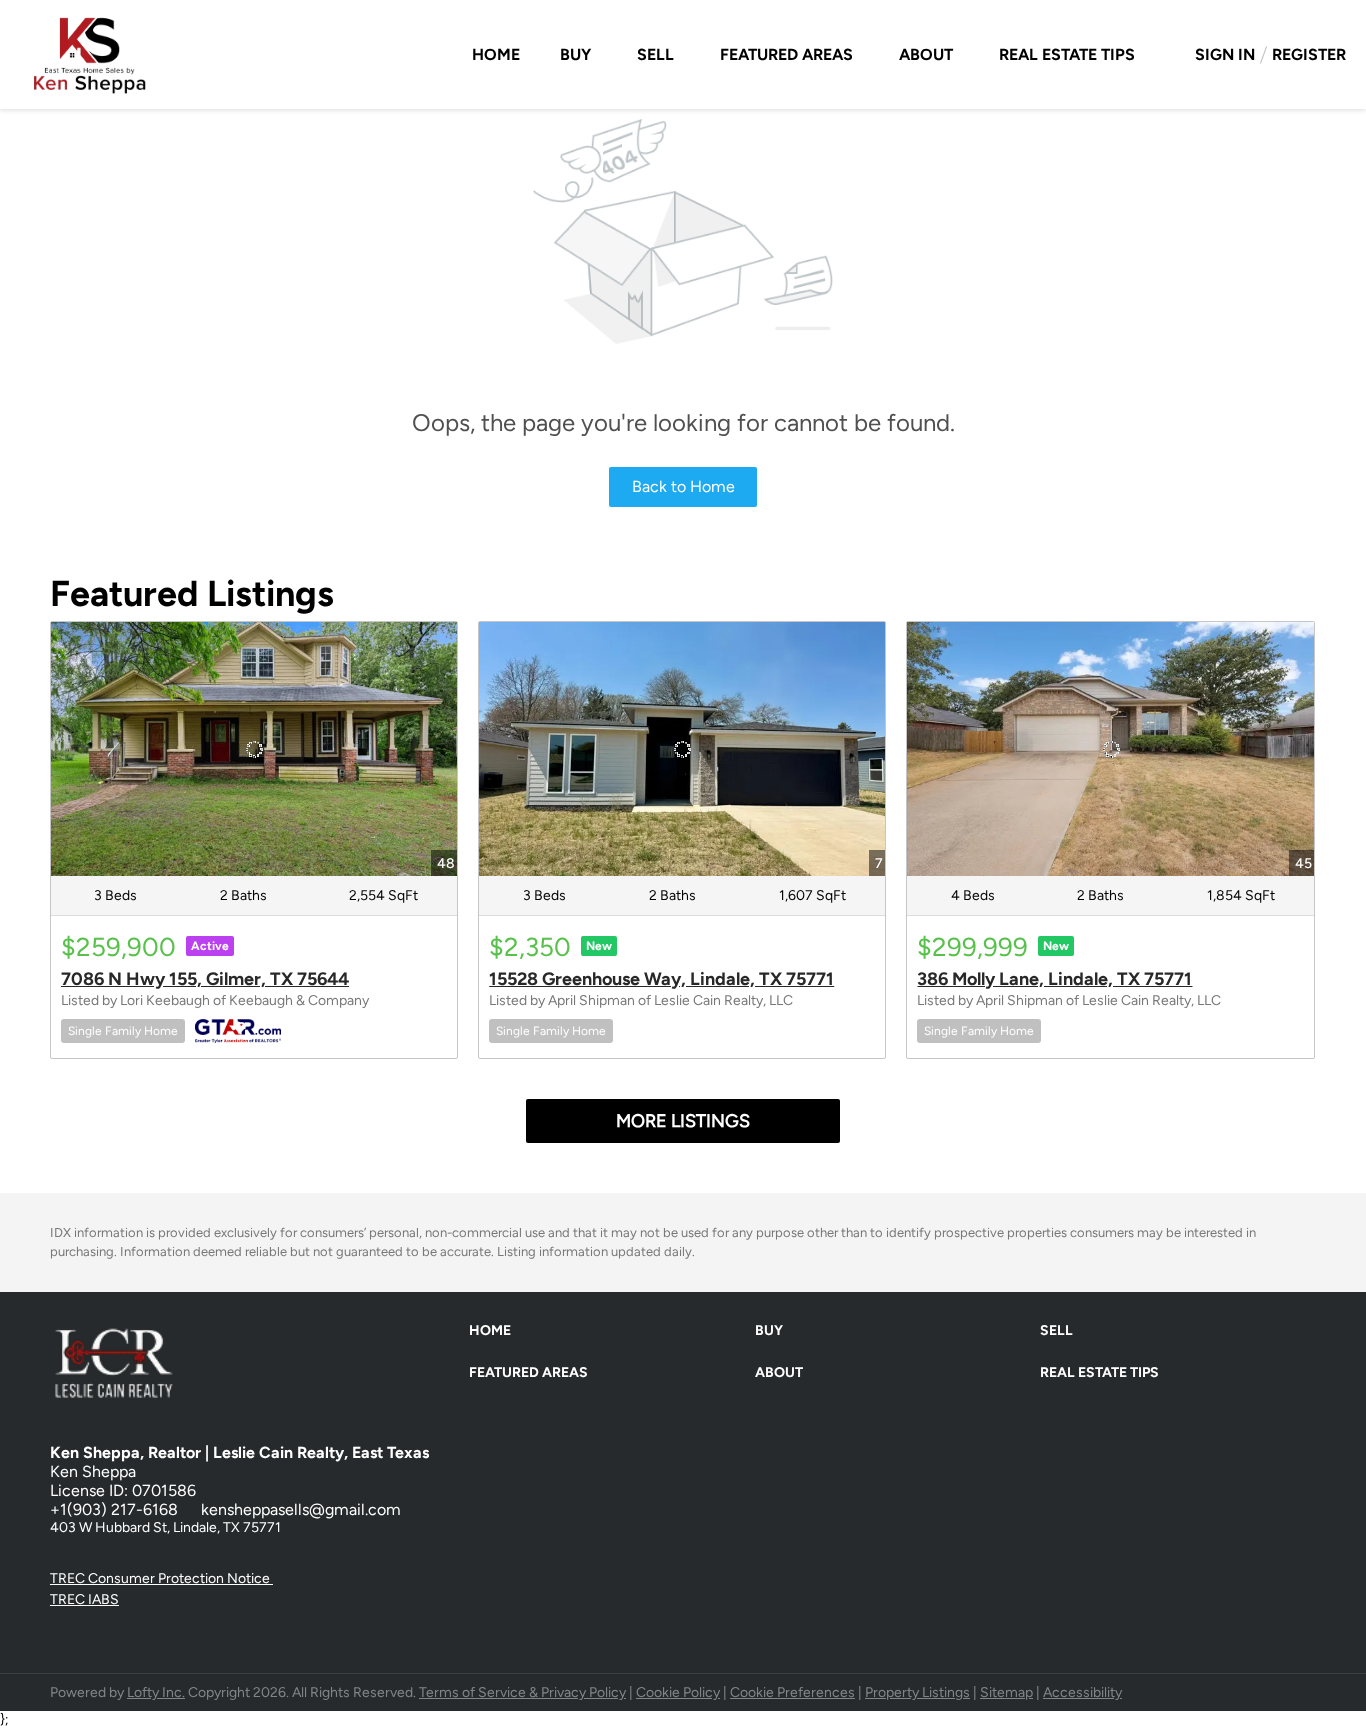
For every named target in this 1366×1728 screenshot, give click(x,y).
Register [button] (1309, 54)
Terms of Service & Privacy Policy (522, 1692)
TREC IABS (84, 1599)
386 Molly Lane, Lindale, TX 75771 (1054, 979)
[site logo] (129, 1389)
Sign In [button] (1225, 54)
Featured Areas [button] (786, 54)
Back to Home (683, 486)
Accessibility (1082, 1692)
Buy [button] (575, 54)
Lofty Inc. (156, 1692)
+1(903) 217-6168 (114, 1509)
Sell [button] (655, 54)
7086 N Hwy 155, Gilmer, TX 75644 (205, 979)
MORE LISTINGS (683, 1121)
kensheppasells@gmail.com (301, 1509)
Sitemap (1006, 1692)
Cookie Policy (678, 1692)
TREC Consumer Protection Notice (161, 1578)
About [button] (926, 54)
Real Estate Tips (1067, 54)
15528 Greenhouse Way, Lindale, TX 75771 (661, 979)
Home (496, 54)
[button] (495, 1335)
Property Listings (917, 1692)
